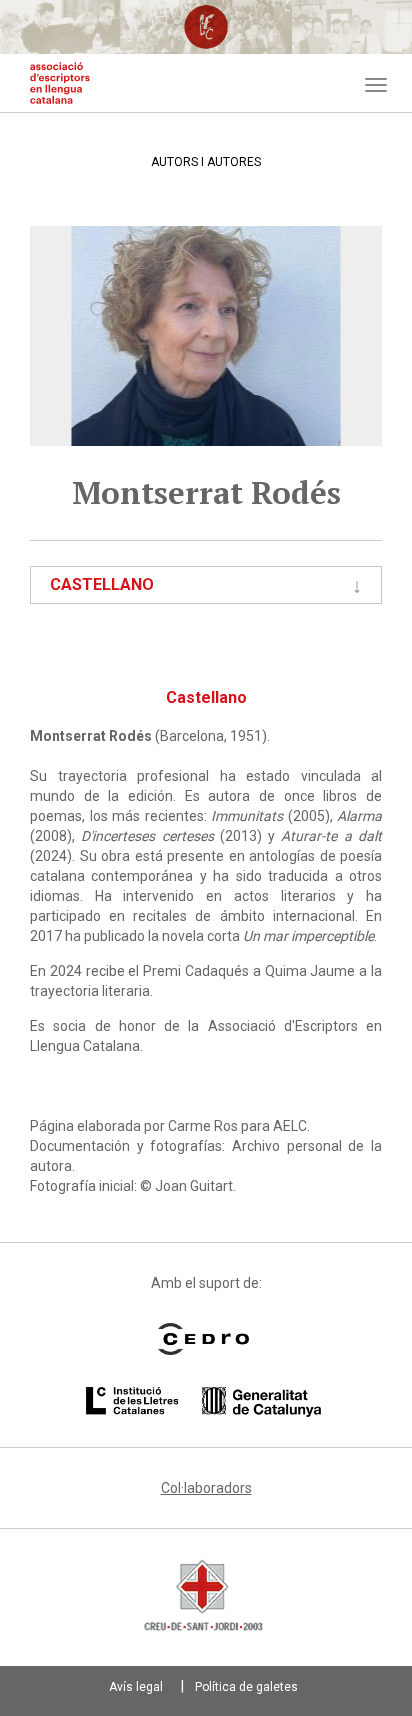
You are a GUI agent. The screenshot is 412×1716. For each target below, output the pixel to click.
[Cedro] (203, 1339)
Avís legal (136, 1687)
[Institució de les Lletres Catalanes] (203, 1402)
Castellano (102, 584)
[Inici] (60, 83)
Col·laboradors (206, 1488)
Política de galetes (246, 1687)
